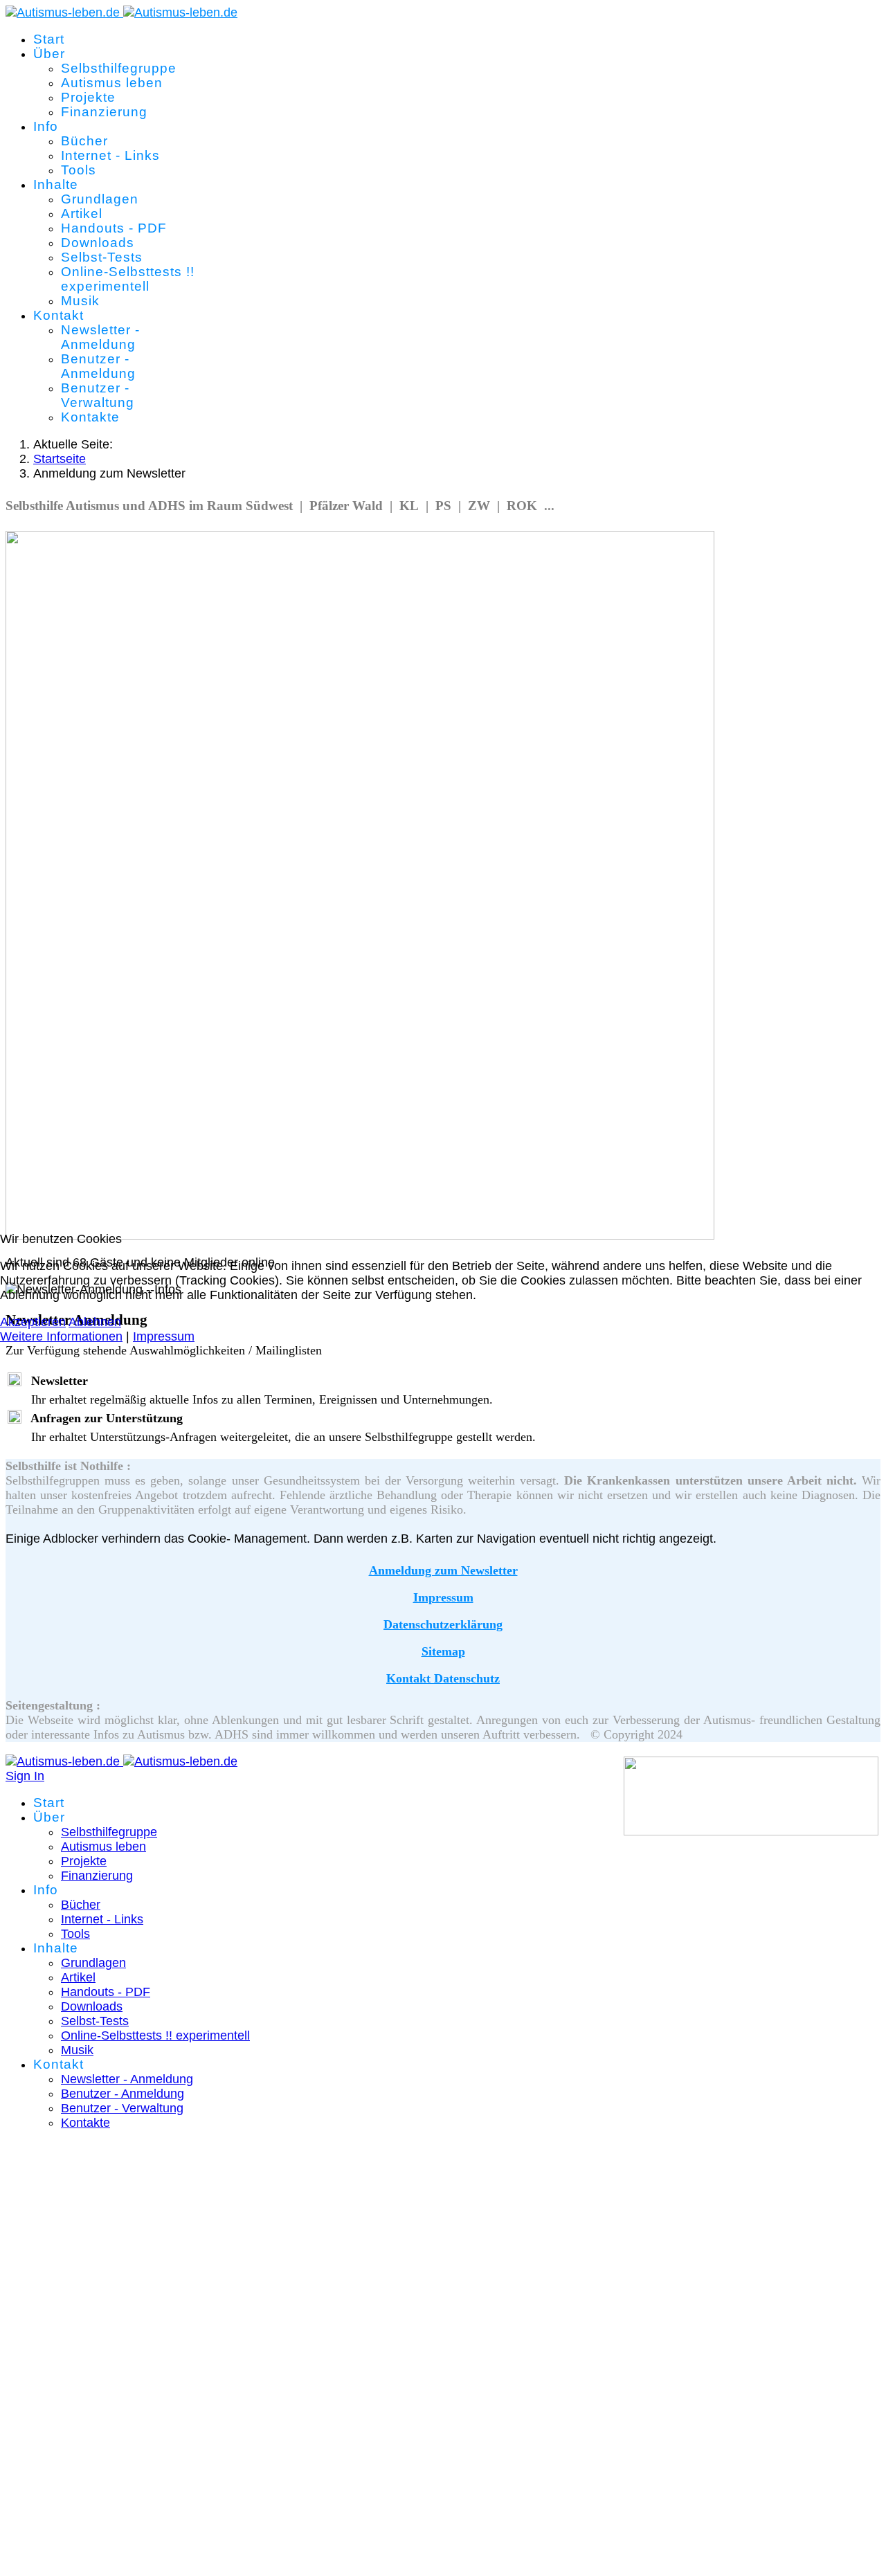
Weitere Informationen (61, 1336)
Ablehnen (95, 1322)
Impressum (164, 1336)
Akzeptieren (33, 1322)
